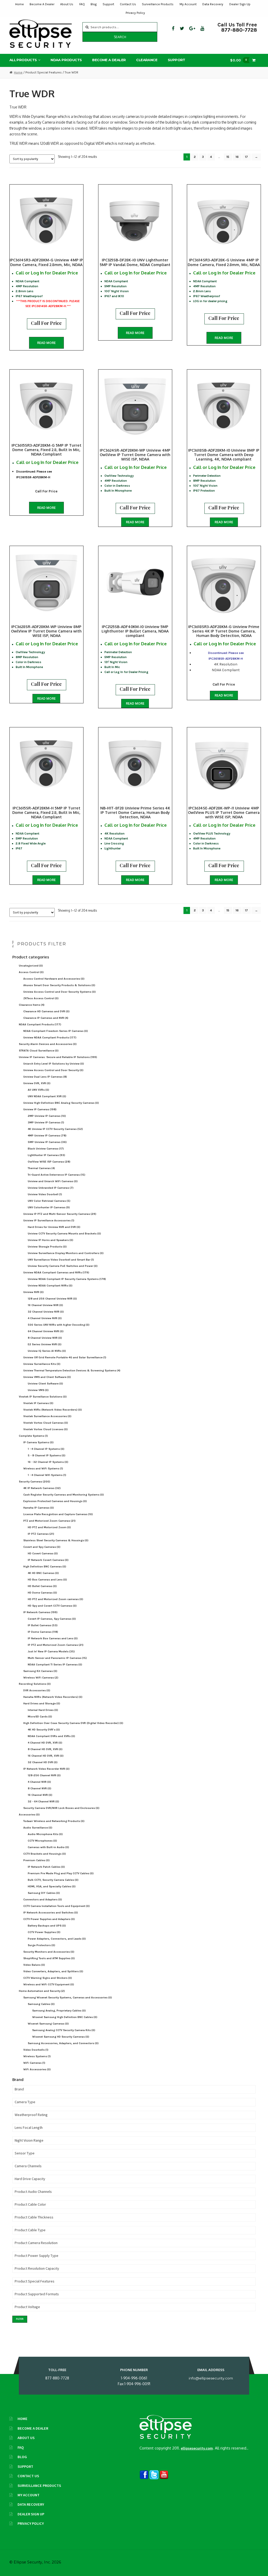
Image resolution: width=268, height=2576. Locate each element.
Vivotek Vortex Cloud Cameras (46, 1423)
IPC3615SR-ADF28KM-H (33, 477)
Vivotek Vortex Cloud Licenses (46, 1429)
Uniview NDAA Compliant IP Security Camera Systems (67, 1279)
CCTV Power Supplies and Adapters (49, 1919)
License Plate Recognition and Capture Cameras (58, 1514)
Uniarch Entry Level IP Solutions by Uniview (54, 1064)
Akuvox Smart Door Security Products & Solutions (59, 985)
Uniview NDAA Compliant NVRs (50, 1286)
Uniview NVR (33, 1292)
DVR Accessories (37, 1690)
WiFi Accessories (37, 2069)
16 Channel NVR (40, 1795)
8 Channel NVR (40, 1788)
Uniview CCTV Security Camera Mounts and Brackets (64, 1234)
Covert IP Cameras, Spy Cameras (52, 1619)
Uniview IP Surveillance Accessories (49, 1220)
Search (120, 37)
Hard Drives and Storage (42, 1703)
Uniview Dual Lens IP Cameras (45, 1077)
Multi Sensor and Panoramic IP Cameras (57, 1658)
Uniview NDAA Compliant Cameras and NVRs (56, 1272)
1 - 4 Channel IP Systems (46, 1449)
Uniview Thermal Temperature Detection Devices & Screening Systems (72, 1370)
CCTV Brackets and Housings (45, 1854)
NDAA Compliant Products (40, 1024)
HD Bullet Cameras (42, 1586)
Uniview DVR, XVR (37, 1083)
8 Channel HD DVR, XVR (45, 1749)
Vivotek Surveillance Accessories (47, 1416)
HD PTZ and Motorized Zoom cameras (55, 1599)
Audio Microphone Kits (45, 1834)
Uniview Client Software (45, 1384)
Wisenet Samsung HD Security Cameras (61, 2037)
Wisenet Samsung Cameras (48, 2024)
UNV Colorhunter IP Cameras (49, 1207)
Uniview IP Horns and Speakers (51, 1240)
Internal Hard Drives (43, 1710)
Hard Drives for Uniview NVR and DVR (54, 1227)
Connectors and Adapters (43, 1899)
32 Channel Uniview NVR (46, 1312)
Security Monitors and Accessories (49, 1952)
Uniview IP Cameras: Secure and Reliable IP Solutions (58, 1057)
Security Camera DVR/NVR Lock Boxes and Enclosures (61, 1808)
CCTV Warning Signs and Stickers (48, 1978)
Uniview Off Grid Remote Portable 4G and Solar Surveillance (65, 1357)
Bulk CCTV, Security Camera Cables (53, 1880)
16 (237, 157)
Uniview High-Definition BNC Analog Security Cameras (61, 1103)
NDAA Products (66, 60)
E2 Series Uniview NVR (45, 1344)
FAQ (82, 4)
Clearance (147, 60)
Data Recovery (213, 4)
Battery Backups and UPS (47, 1926)
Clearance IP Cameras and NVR (46, 1018)
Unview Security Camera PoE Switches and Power (63, 1266)
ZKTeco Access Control (41, 998)
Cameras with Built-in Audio (48, 1847)
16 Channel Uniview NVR (45, 1305)
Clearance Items (32, 1005)
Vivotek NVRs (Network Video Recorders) (53, 1410)
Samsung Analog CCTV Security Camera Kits (64, 2030)
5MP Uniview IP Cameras (47, 1142)
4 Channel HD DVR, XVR (45, 1743)
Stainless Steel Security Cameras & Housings (56, 1540)
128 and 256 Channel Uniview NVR (52, 1299)
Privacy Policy (135, 13)
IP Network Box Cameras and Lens (53, 1638)
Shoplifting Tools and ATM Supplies (49, 1958)
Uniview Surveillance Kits (42, 1364)
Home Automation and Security (42, 1991)
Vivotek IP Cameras (38, 1403)
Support (108, 4)
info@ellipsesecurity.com (211, 2378)
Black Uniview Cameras (46, 1149)
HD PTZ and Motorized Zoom (49, 1527)
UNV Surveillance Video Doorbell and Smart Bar (61, 1260)
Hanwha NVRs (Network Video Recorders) (53, 1697)
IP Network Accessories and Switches (51, 1913)
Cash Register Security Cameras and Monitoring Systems (64, 1495)
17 (246, 157)
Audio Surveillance (38, 1828)
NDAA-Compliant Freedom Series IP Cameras (56, 1031)
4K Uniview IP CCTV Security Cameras (55, 1129)
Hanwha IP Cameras (39, 1508)
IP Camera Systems (38, 1442)
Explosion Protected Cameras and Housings (55, 1501)
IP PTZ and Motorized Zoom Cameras (56, 1645)
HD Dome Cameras (42, 1593)
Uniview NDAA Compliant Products (50, 1037)
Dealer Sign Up (240, 4)
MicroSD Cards (40, 1717)
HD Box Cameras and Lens (47, 1580)
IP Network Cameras (40, 1612)
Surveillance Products (158, 4)
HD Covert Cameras (43, 1553)
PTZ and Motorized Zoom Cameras (49, 1521)
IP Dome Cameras (43, 1632)
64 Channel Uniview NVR (46, 1331)
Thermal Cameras (41, 1168)
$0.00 (239, 60)
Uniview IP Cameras (40, 1109)
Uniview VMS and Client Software (47, 1377)
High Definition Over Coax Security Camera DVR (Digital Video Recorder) (73, 1723)
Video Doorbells (36, 2050)
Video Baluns (34, 1965)
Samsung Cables (41, 2004)
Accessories (29, 1815)
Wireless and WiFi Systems (43, 1468)
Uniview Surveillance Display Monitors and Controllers (66, 1253)
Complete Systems (33, 1436)
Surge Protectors (41, 1945)
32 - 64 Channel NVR (43, 1801)
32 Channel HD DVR (43, 1762)
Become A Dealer (42, 4)
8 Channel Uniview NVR (45, 1338)
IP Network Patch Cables (46, 1867)
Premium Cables (37, 1860)
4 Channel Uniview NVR (45, 1318)
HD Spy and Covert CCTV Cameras (52, 1606)
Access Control (31, 972)
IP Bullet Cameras (43, 1625)
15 (228, 157)
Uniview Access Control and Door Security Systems (60, 992)
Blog (94, 4)
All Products (23, 60)
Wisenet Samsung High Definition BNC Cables (65, 2017)
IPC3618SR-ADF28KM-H (226, 659)
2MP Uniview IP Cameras (47, 1116)
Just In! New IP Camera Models (51, 1651)
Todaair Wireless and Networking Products (54, 1821)
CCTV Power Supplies (44, 1932)
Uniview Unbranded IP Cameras (51, 1188)
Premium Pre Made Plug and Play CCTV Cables (61, 1873)
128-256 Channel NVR (44, 1775)
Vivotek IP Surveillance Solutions (43, 1397)
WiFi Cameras (34, 2063)
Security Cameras (35, 1482)
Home (19, 4)
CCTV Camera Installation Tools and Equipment (57, 1906)
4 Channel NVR (39, 1782)
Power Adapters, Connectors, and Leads (57, 1939)
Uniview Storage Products (47, 1247)
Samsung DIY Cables (44, 1893)
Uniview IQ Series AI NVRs (47, 1351)
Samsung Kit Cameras (40, 1671)
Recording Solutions (35, 1684)
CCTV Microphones (42, 1841)
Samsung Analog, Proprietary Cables (59, 2011)
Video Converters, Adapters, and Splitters (53, 1971)
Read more (46, 343)
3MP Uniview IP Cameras (46, 1122)
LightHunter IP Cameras (46, 1155)
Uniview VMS (38, 1390)
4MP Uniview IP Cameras (47, 1135)
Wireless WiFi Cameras (41, 1678)
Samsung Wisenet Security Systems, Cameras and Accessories (68, 1997)
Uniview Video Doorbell (45, 1194)
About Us (67, 4)
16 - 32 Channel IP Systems (48, 1462)
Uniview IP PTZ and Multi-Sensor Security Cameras (60, 1214)
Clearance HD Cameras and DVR (46, 1011)
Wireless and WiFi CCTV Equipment (49, 1984)
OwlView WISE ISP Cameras (49, 1162)
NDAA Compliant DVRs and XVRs (51, 1736)
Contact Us (128, 4)
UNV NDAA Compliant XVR (47, 1096)
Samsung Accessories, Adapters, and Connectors (63, 2043)
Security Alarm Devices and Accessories (48, 1044)
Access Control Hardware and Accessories (54, 979)
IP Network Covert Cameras (48, 1560)
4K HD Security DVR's (44, 1730)
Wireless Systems (37, 2056)
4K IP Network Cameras (42, 1488)
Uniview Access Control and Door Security (53, 1070)
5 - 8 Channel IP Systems (47, 1455)
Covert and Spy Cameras (42, 1547)
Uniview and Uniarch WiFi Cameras (53, 1181)
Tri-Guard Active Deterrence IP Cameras (57, 1175)
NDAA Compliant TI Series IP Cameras (55, 1664)
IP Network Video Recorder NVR (46, 1769)
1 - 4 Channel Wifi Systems (47, 1475)
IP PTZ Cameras (41, 1534)
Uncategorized (31, 966)
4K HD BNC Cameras (43, 1573)
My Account (188, 4)
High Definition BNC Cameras (45, 1566)
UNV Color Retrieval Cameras (49, 1201)
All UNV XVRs (38, 1090)
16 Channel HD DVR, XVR (46, 1756)
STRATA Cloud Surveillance (39, 1051)
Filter (20, 2319)
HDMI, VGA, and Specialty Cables (52, 1886)
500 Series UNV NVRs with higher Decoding (59, 1325)
